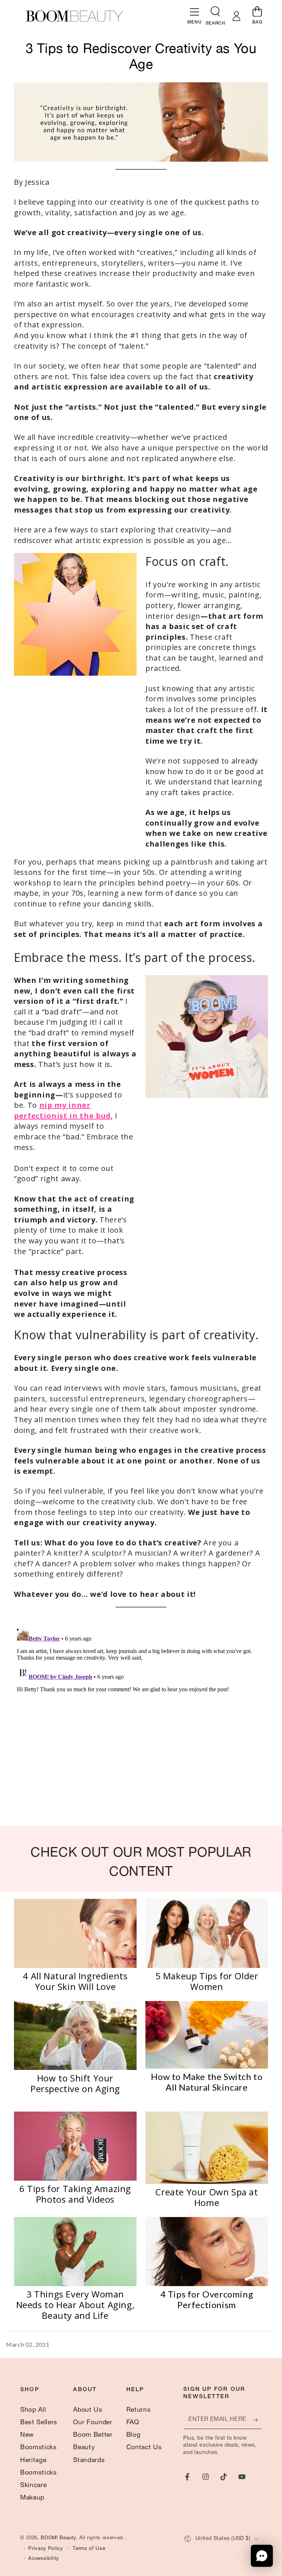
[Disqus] (141, 1718)
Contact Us (144, 2448)
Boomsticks (39, 2448)
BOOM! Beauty (58, 2538)
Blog (133, 2435)
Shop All (33, 2410)
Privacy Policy (46, 2549)
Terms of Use (89, 2549)
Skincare (33, 2486)
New (27, 2435)
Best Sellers (39, 2423)
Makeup (32, 2498)
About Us (88, 2410)
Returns (139, 2410)
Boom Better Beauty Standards (93, 2448)
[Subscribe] (257, 2420)
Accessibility (44, 2559)
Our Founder (93, 2423)
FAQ (133, 2423)
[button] (215, 13)
